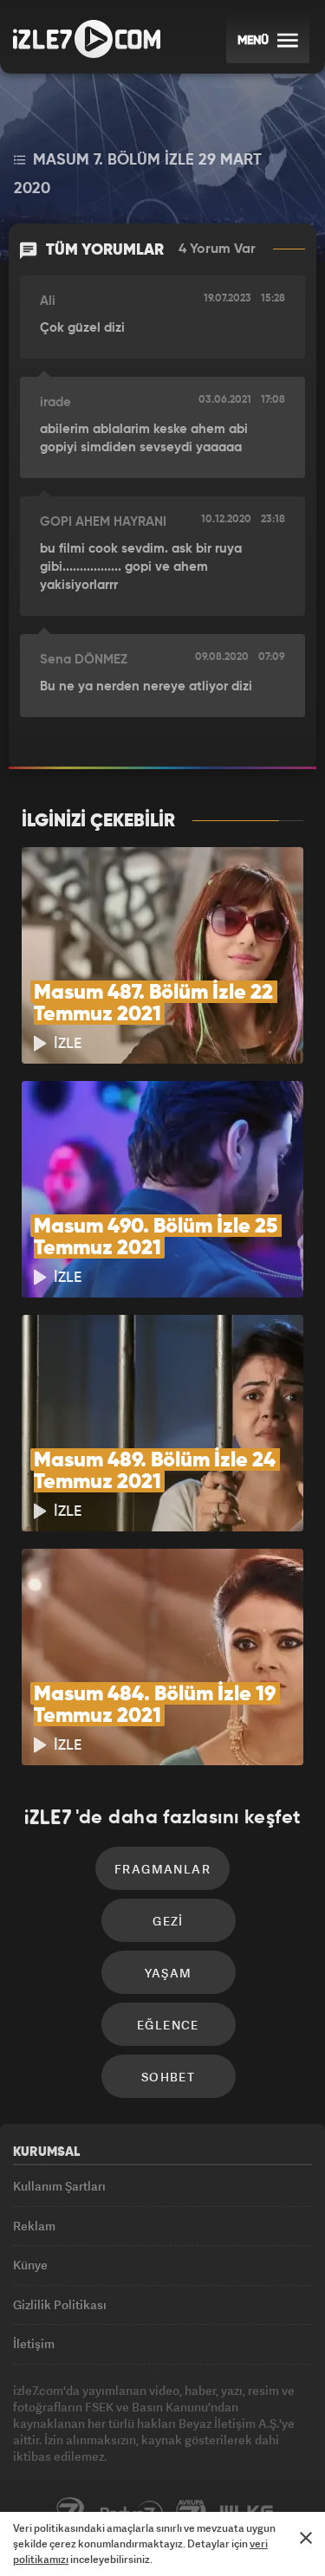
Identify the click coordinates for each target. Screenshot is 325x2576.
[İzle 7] (87, 39)
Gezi (168, 1921)
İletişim (34, 2343)
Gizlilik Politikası (60, 2304)
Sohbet (168, 2077)
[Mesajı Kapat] (306, 2538)
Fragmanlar (162, 1869)
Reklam (34, 2226)
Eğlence (168, 2025)
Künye (30, 2265)
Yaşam (169, 1973)
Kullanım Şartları (59, 2186)
